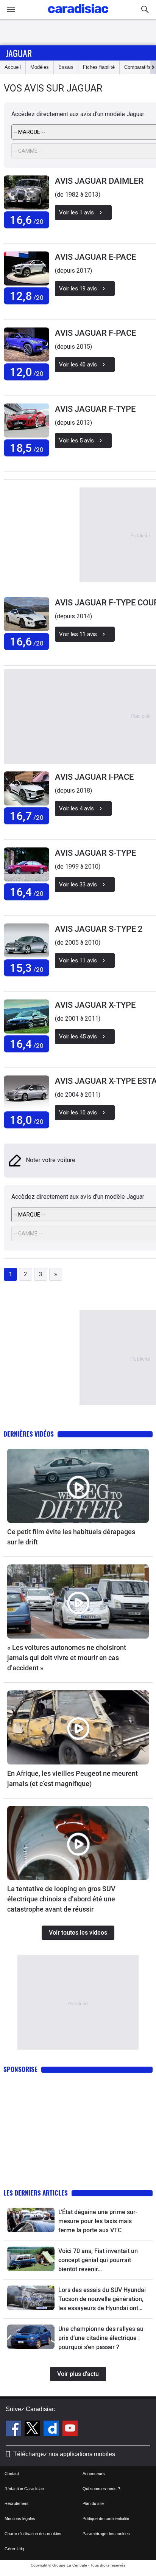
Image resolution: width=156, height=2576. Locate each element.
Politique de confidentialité (106, 2519)
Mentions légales (20, 2519)
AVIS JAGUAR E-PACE (95, 257)
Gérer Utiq (14, 2549)
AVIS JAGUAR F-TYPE (95, 409)
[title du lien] (27, 192)
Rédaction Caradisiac (24, 2489)
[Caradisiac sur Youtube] (70, 2429)
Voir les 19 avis (78, 289)
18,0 (27, 1120)
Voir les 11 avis (78, 634)
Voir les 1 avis (76, 213)
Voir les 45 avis (78, 1037)
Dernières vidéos (29, 1434)
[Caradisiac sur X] (33, 2429)
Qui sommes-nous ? (101, 2489)
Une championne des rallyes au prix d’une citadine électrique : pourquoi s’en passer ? (101, 2338)
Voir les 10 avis (78, 1113)
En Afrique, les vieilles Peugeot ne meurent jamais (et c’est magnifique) (73, 1778)
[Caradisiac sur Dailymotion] (52, 2429)
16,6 (27, 220)
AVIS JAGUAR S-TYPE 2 (99, 929)
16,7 (27, 816)
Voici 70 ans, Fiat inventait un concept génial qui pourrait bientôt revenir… (98, 2260)
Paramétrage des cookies (106, 2534)
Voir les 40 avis (78, 365)
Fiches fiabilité (99, 67)
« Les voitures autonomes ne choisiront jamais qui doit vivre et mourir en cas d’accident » (67, 1658)
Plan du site (93, 2503)
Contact (12, 2474)
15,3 (27, 968)
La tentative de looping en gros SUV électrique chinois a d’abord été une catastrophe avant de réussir (61, 1899)
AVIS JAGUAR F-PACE (95, 333)
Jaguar (19, 53)
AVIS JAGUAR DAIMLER (99, 181)
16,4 (27, 892)
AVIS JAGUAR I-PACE (94, 777)
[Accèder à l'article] (78, 1486)
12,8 (27, 296)
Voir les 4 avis (76, 808)
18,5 (27, 448)
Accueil (13, 67)
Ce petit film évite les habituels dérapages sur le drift (71, 1537)
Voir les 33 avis (78, 885)
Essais (66, 67)
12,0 (27, 372)
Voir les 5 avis (76, 441)
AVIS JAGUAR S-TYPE (95, 853)
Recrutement (16, 2503)
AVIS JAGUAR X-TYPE (95, 1005)
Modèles (40, 67)
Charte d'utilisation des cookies (33, 2534)
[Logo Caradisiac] (78, 15)
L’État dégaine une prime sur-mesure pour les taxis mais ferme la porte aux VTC (98, 2221)
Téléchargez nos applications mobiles (64, 2454)
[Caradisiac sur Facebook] (14, 2429)
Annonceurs (94, 2474)
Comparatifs (137, 67)
